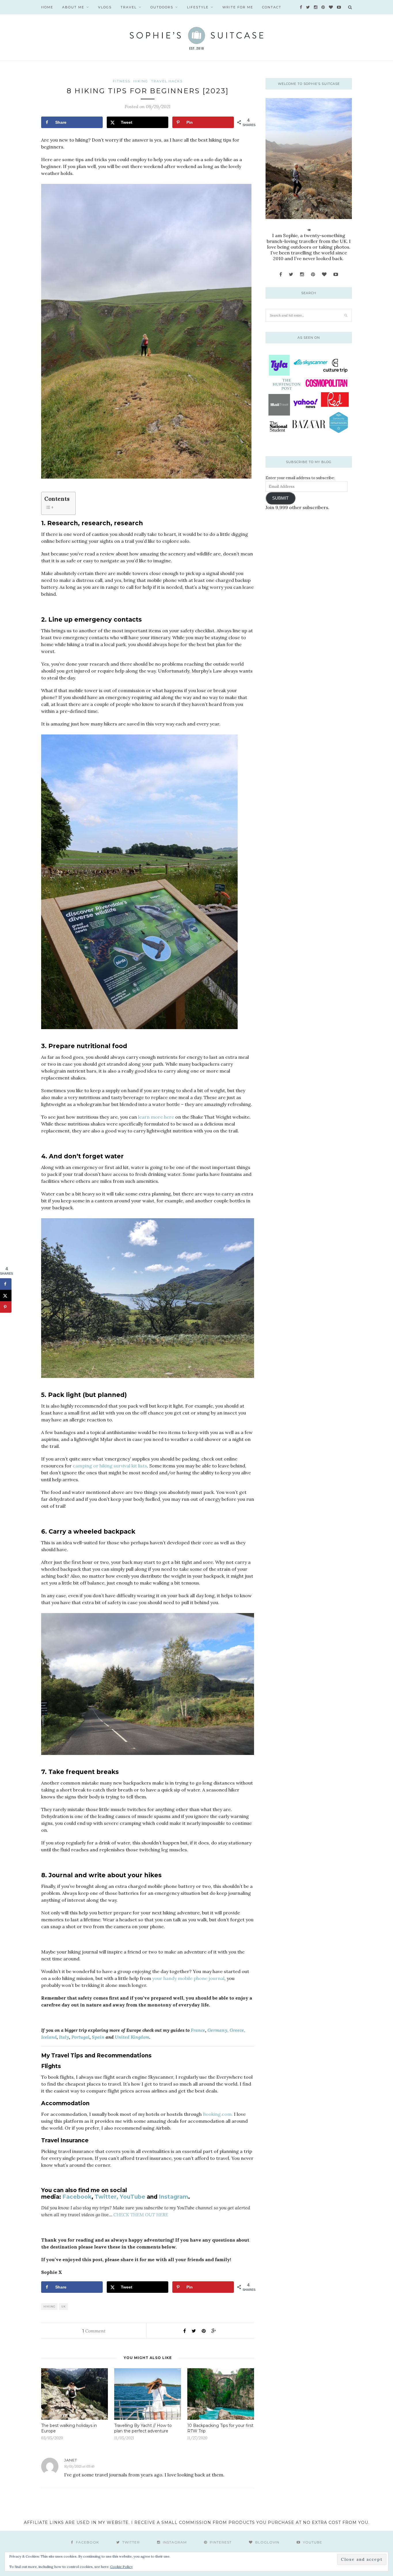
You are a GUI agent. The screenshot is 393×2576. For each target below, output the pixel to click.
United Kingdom (132, 2037)
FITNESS (122, 81)
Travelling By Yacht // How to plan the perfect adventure (143, 2428)
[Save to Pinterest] (6, 1307)
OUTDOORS (162, 7)
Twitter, (106, 2197)
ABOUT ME (73, 7)
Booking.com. (218, 2114)
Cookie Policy (121, 2567)
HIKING (141, 81)
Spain (98, 2037)
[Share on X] (6, 1296)
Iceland (49, 2037)
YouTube (132, 2197)
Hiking (49, 2306)
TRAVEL (129, 7)
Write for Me (238, 7)
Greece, (237, 2030)
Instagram (173, 2197)
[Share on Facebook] (6, 1284)
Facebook (77, 2197)
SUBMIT (280, 498)
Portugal (80, 2037)
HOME (47, 7)
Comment (94, 2331)
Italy (64, 2037)
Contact (272, 7)
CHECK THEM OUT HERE (141, 2215)
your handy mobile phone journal (188, 1978)
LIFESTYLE (198, 7)
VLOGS (105, 7)
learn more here (156, 1117)
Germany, (218, 2030)
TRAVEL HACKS (167, 81)
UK (64, 2306)
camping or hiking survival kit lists (110, 1466)
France (198, 2030)
